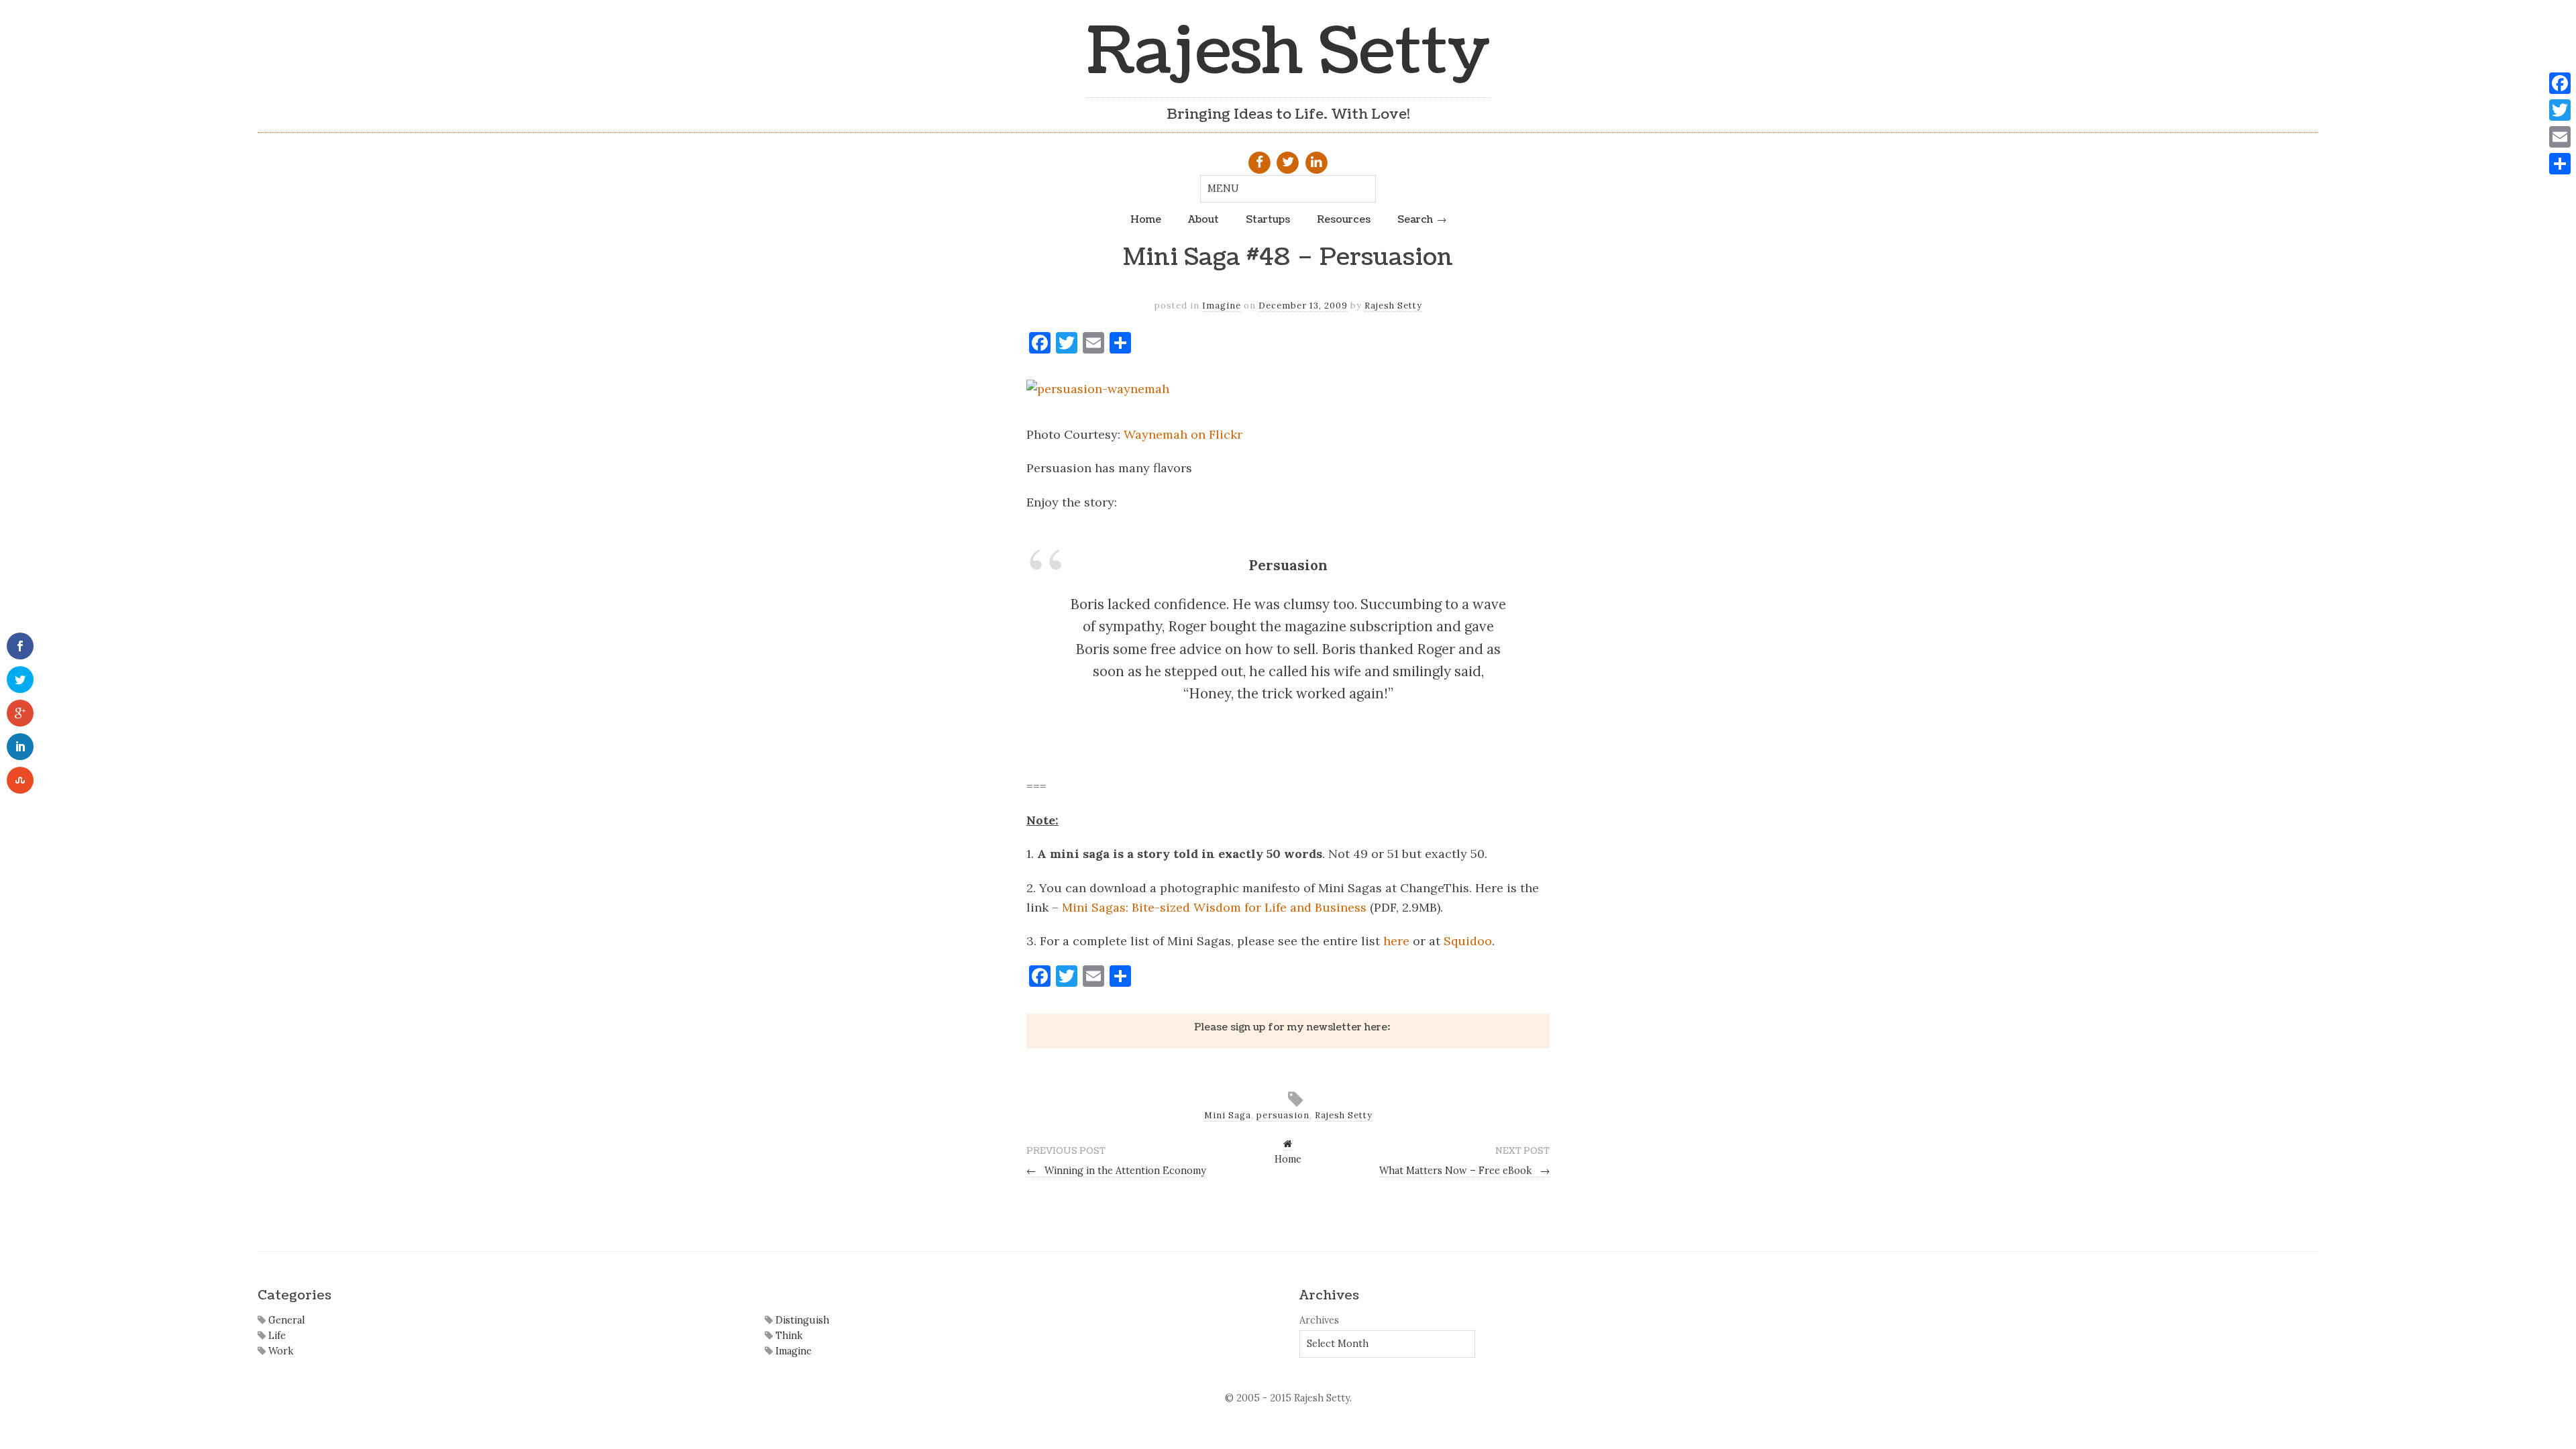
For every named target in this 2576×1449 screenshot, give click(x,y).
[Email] (2560, 137)
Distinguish (801, 1320)
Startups (1268, 219)
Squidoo (1468, 941)
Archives (1319, 1320)
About (1203, 219)
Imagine (1222, 306)
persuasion (1283, 1115)
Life (276, 1336)
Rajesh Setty (1288, 52)
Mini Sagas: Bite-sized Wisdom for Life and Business (1214, 907)
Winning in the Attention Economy (1116, 1171)
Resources (1344, 219)
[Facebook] (2560, 83)
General (285, 1320)
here (1396, 941)
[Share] (2560, 164)
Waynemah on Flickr (1183, 434)
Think (788, 1336)
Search (1415, 219)
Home (1146, 219)
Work (279, 1351)
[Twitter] (2560, 110)
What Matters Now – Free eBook (1464, 1171)
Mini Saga (1228, 1115)
